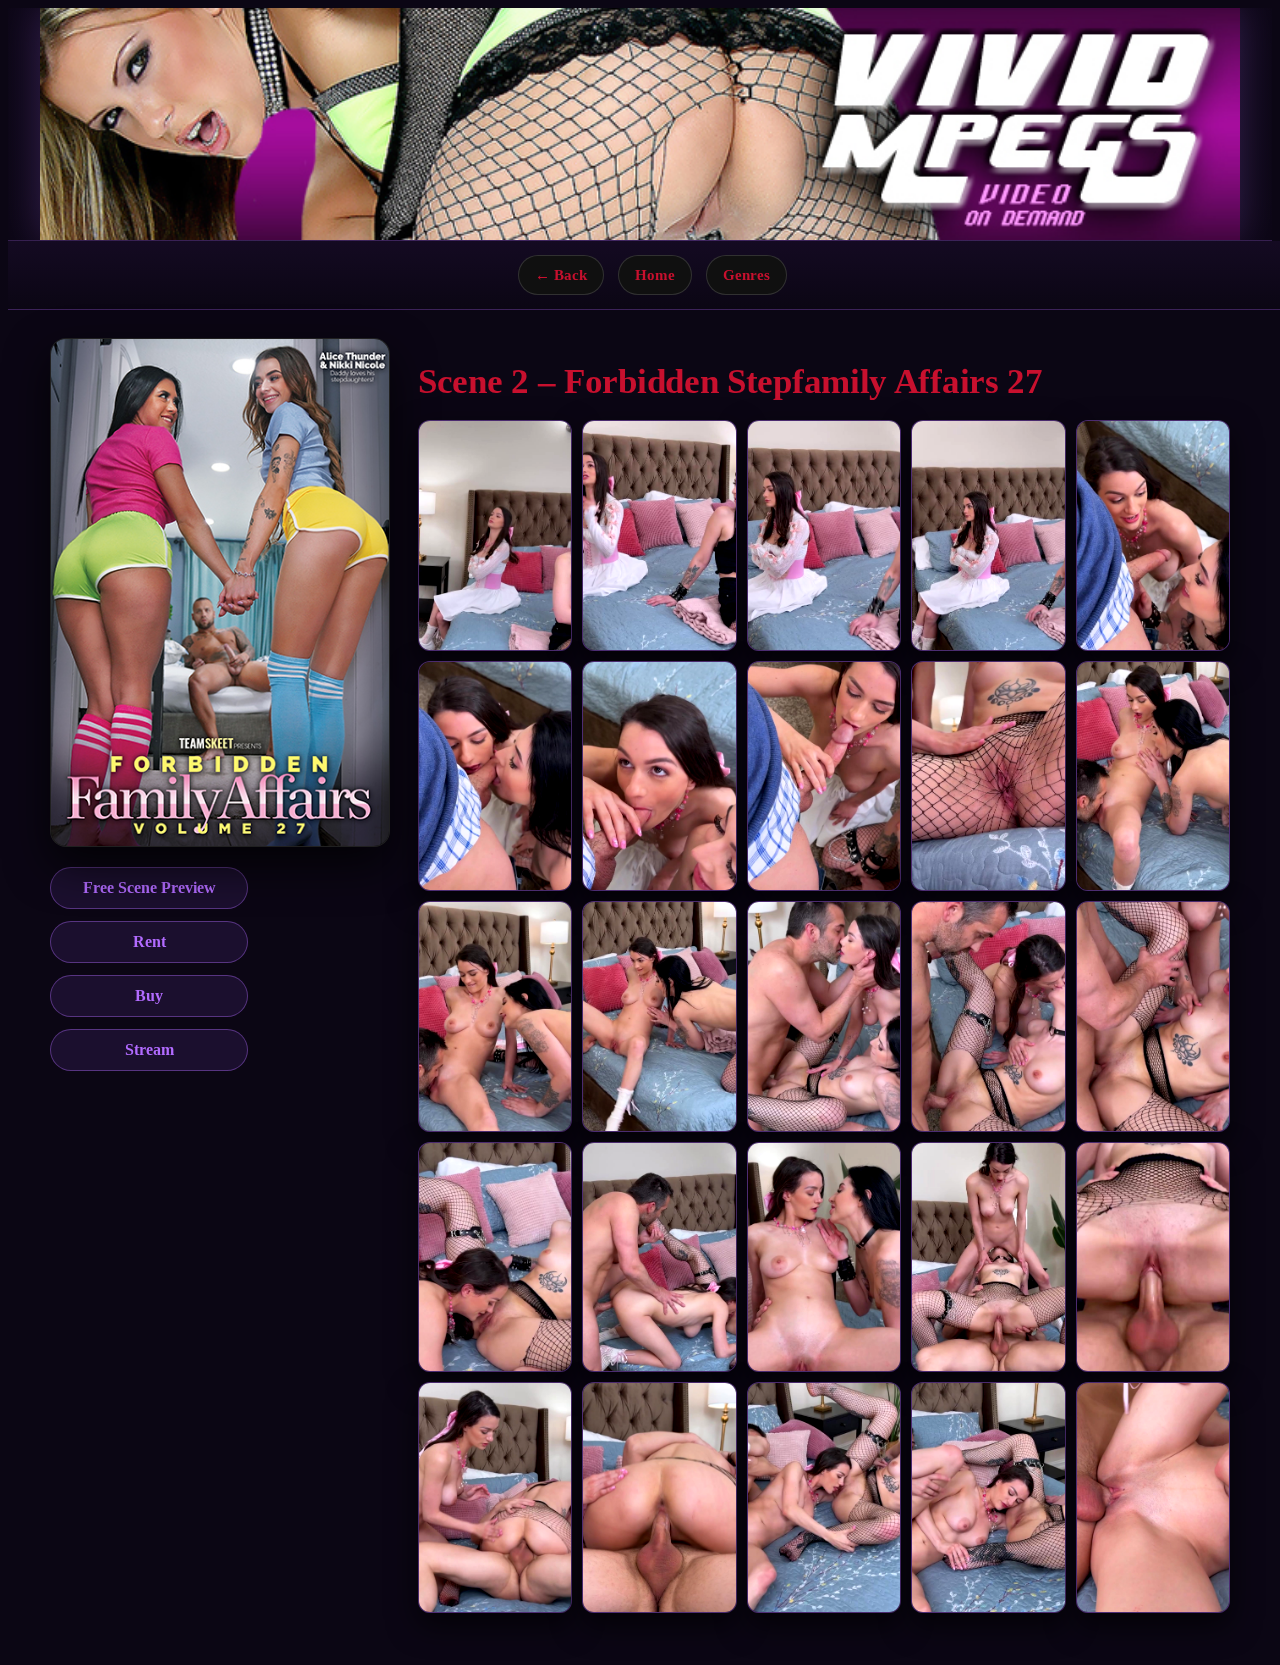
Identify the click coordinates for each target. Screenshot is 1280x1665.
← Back (561, 274)
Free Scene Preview (149, 887)
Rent (149, 941)
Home (655, 274)
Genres (746, 274)
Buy (149, 995)
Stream (149, 1049)
